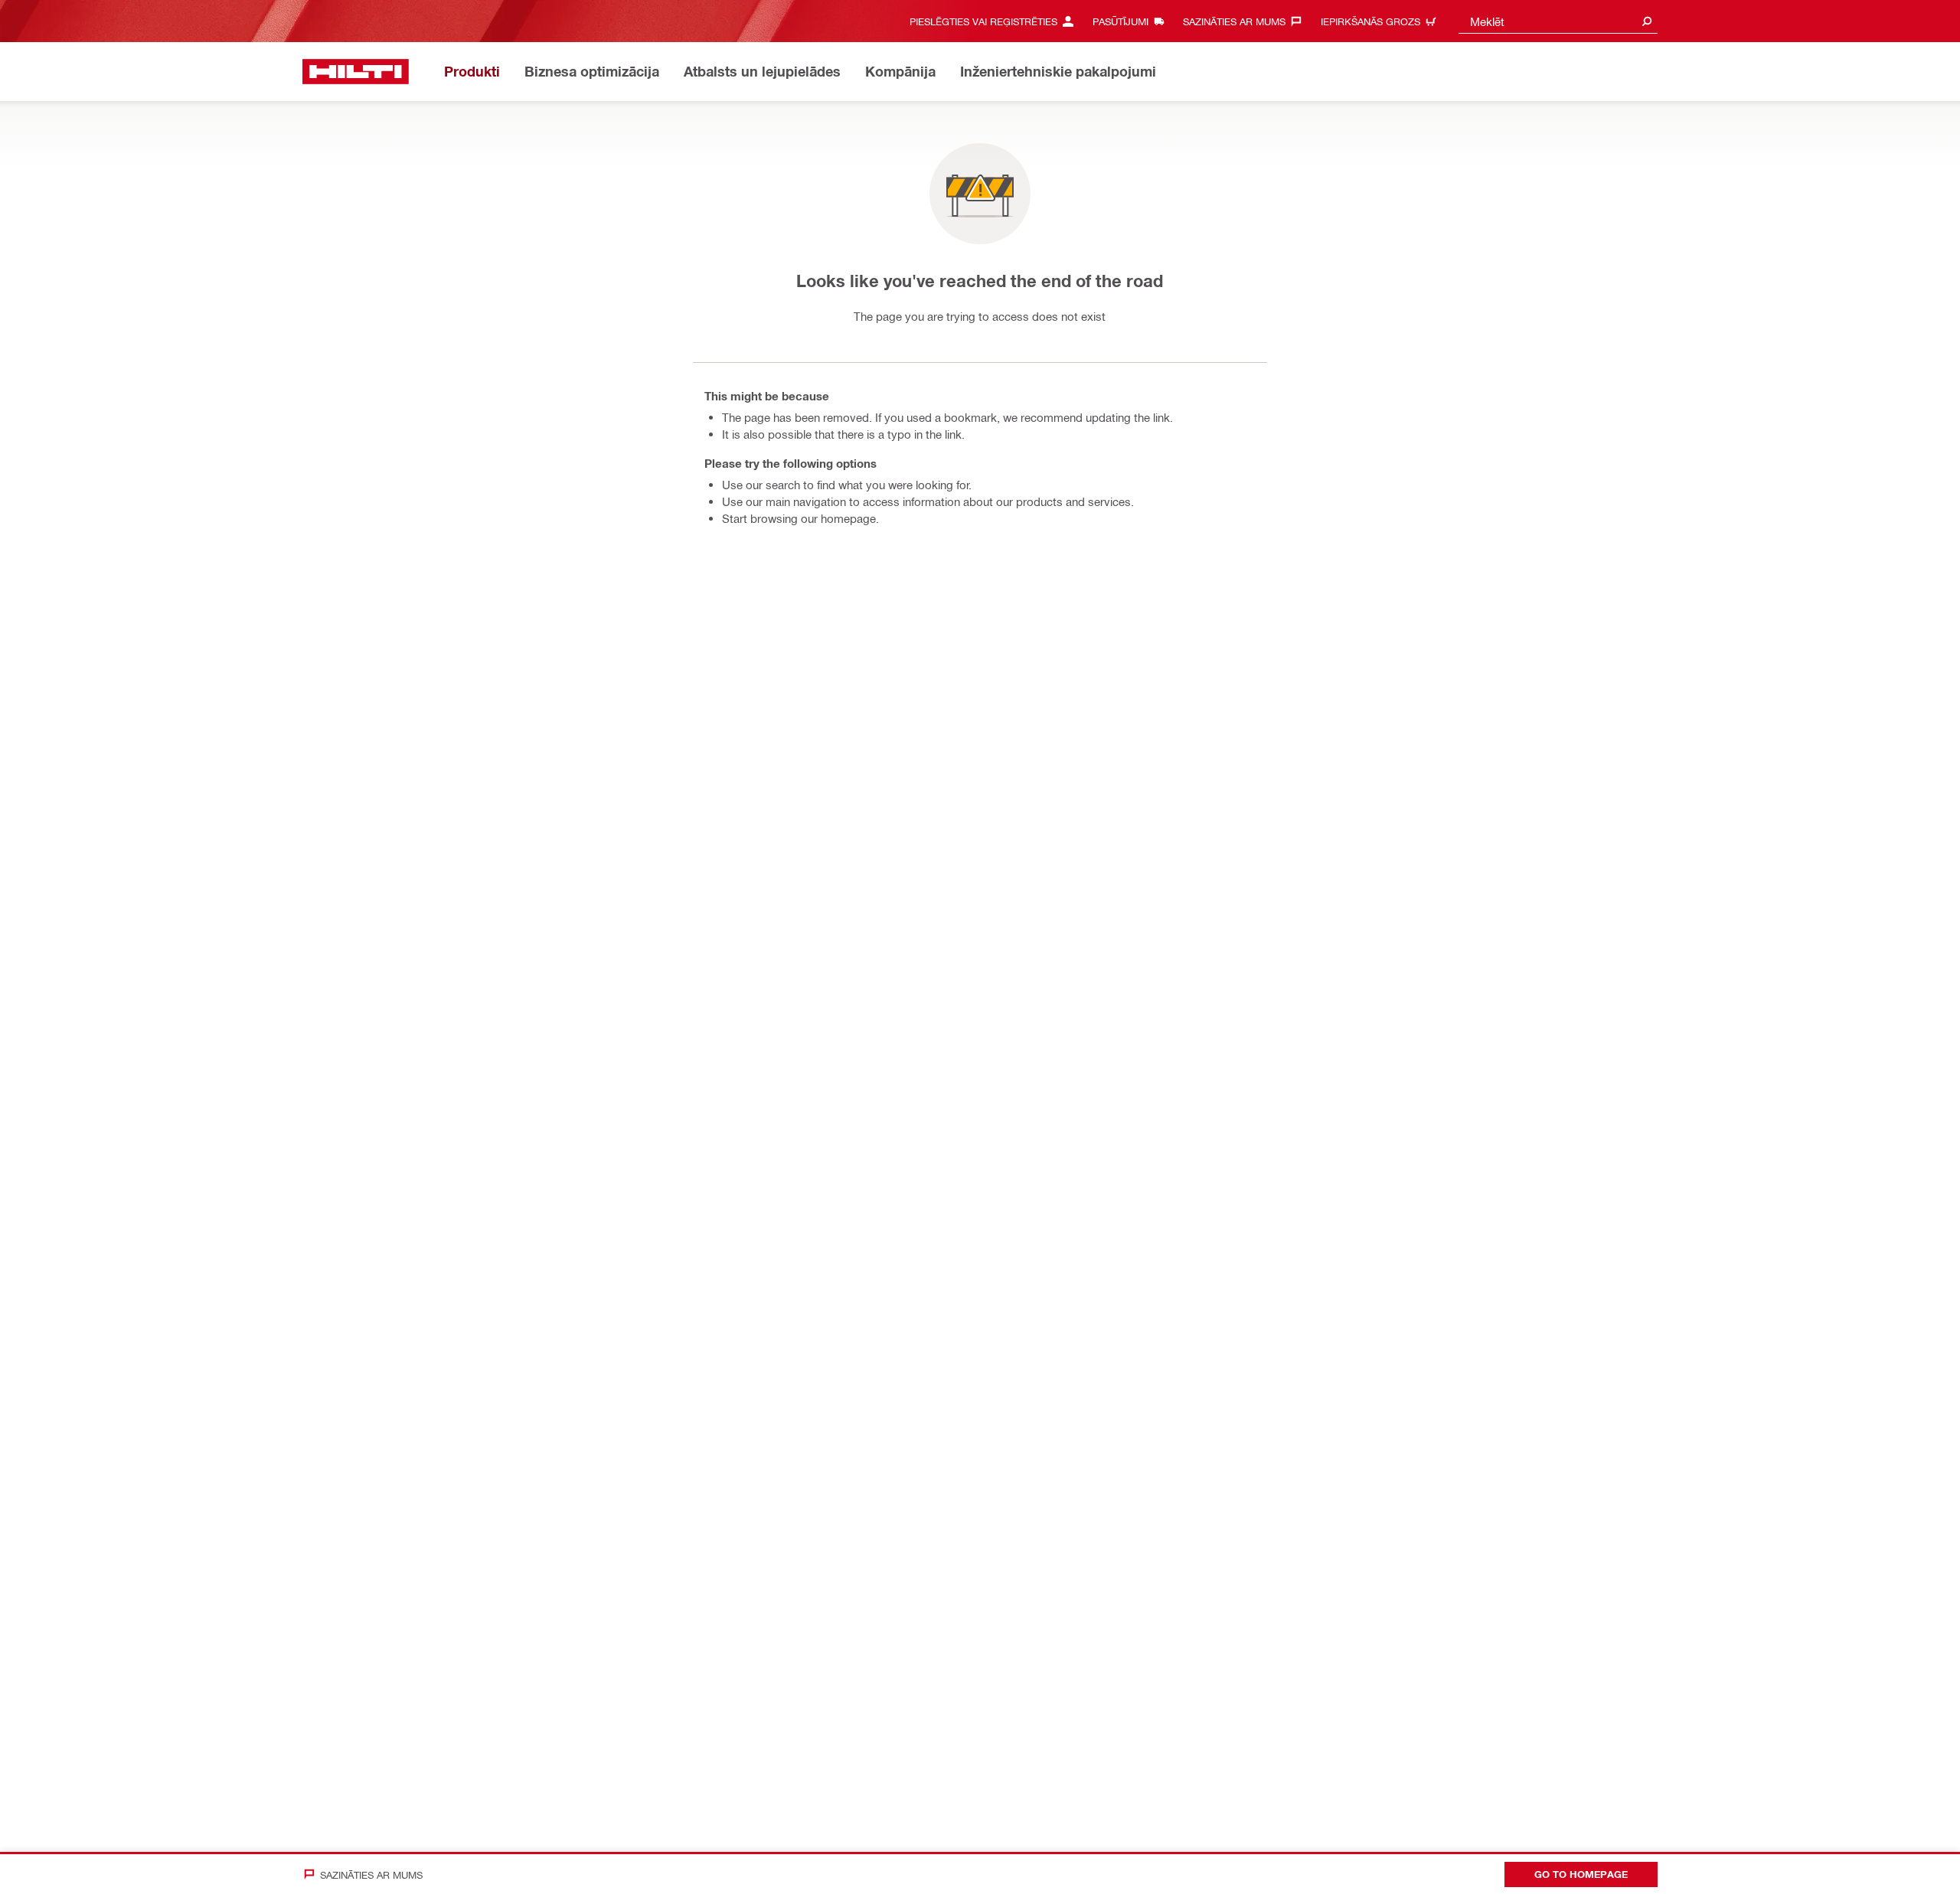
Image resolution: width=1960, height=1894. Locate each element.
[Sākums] (356, 72)
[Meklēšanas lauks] (1647, 21)
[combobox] (1558, 21)
